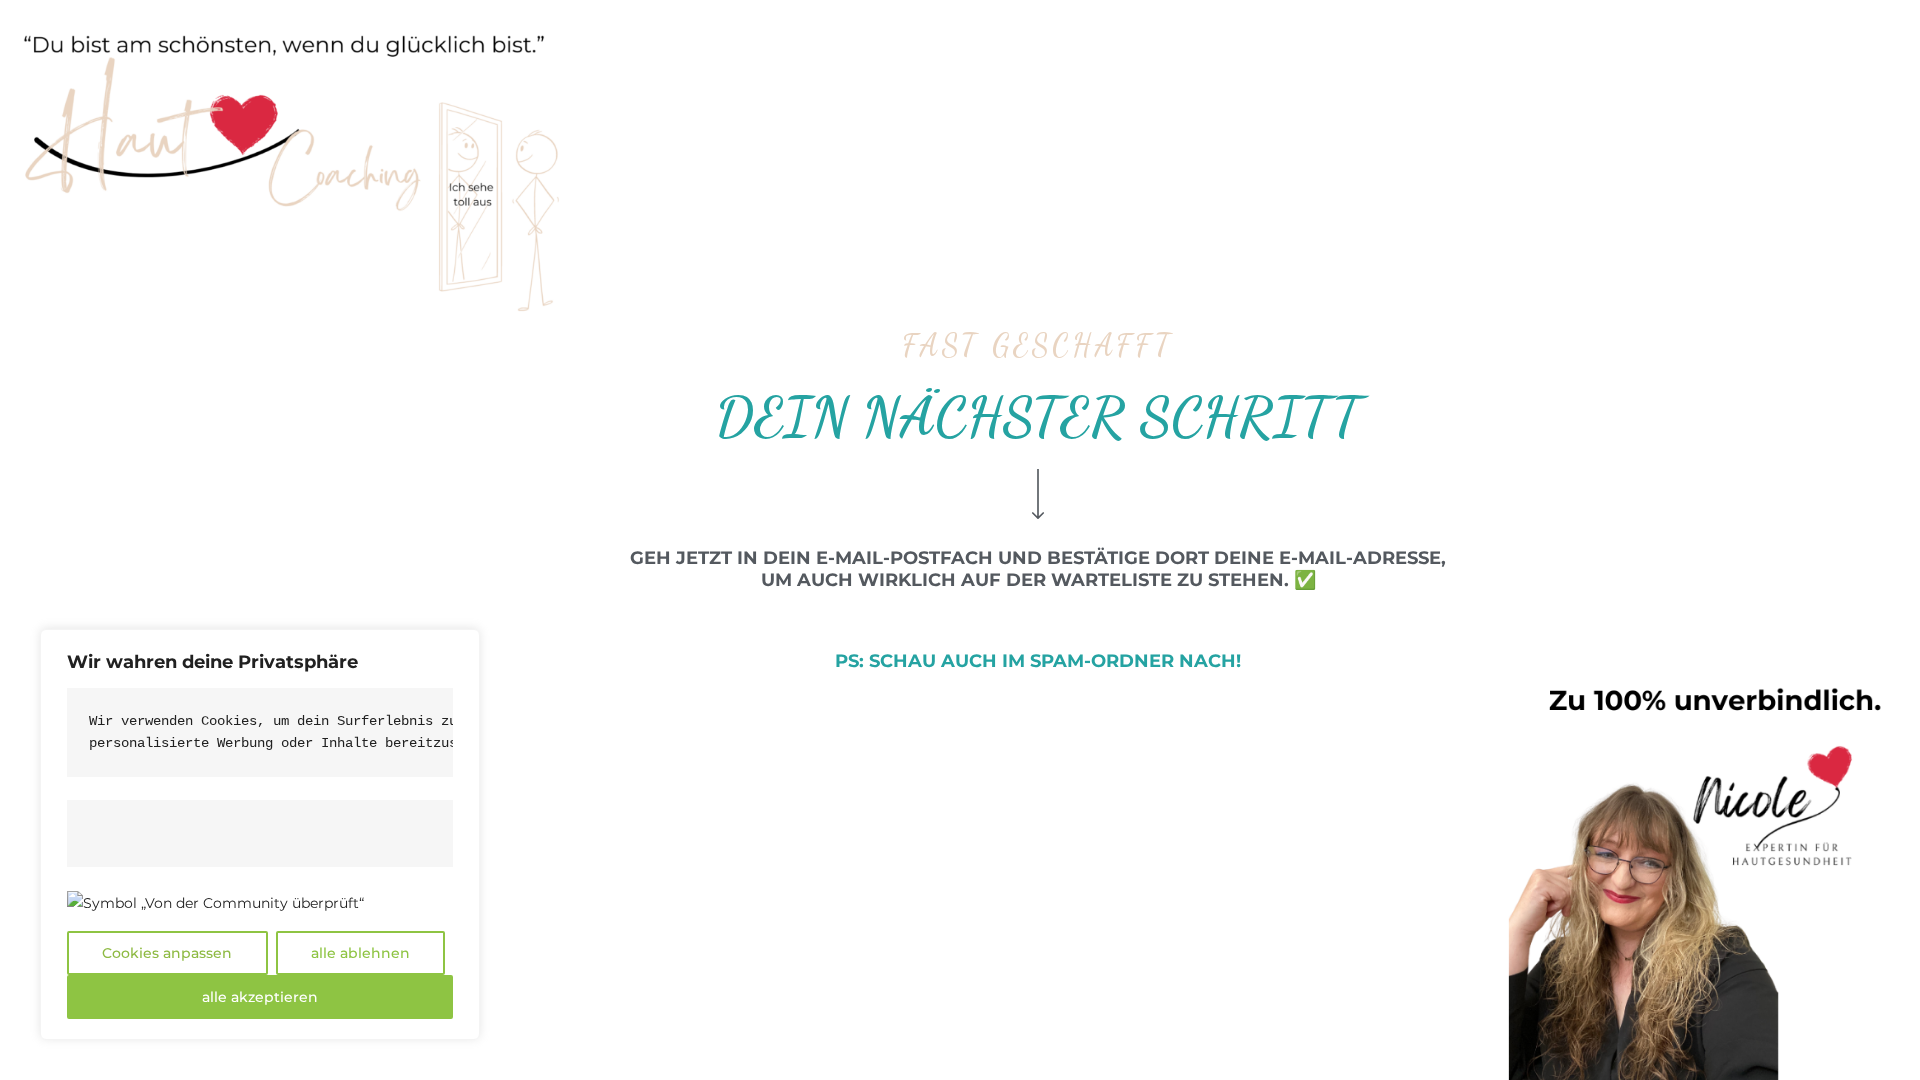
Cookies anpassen (167, 953)
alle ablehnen (360, 953)
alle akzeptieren (260, 997)
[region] (260, 834)
